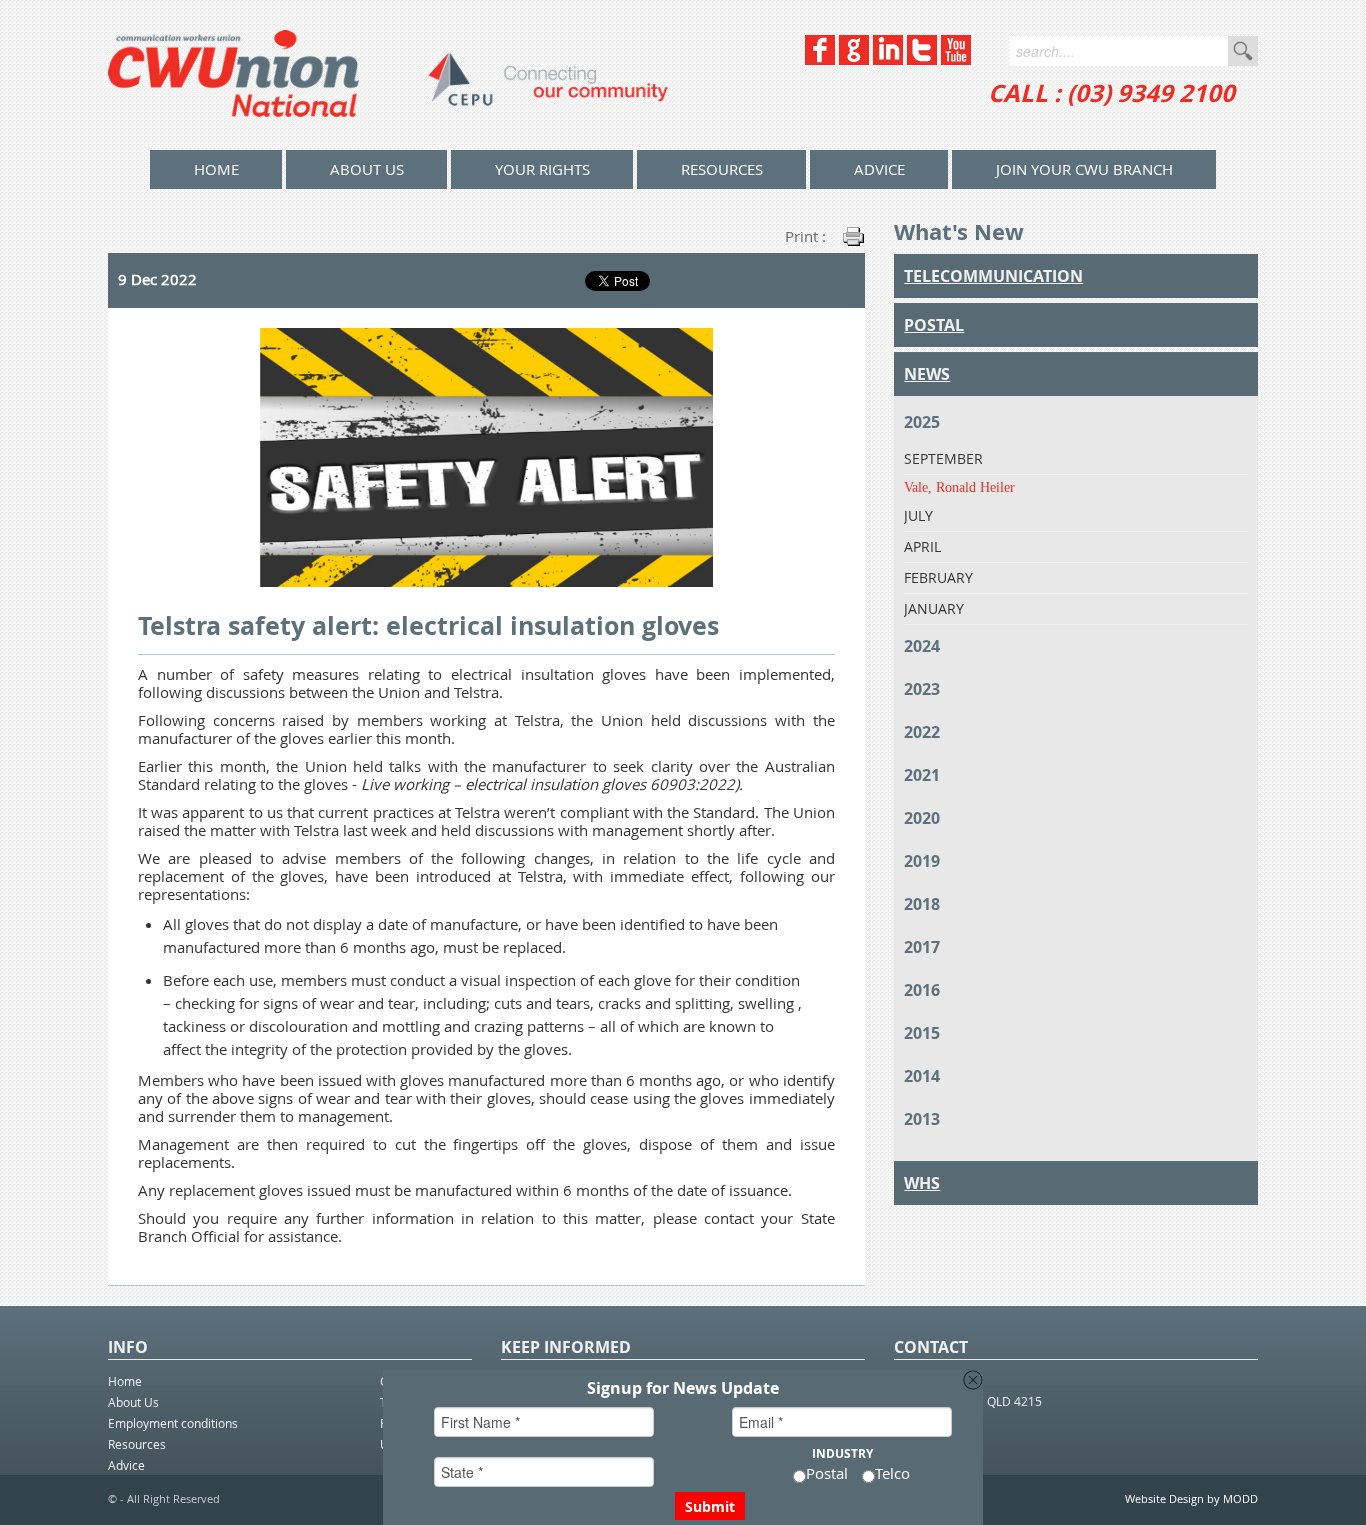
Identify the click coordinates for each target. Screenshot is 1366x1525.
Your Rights (542, 169)
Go (1243, 51)
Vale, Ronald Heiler (959, 487)
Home (125, 1381)
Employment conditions (173, 1423)
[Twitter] (922, 59)
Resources (722, 169)
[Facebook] (820, 59)
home (216, 169)
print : (805, 236)
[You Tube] (956, 59)
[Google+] (854, 59)
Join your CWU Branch (1084, 169)
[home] (388, 75)
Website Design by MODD (1191, 1498)
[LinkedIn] (888, 59)
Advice (879, 169)
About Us (367, 169)
